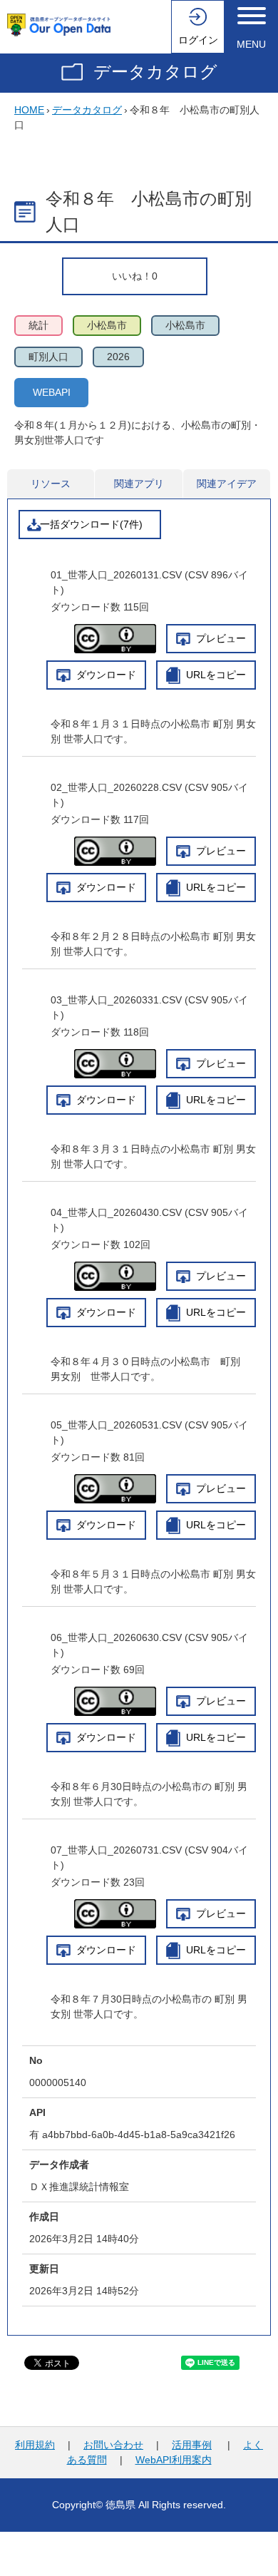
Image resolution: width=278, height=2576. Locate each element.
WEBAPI (52, 392)
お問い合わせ (113, 2445)
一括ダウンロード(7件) (91, 524)
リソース (51, 484)
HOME (29, 110)
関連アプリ (139, 484)
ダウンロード (106, 675)
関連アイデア (227, 484)
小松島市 (107, 325)
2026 (118, 357)
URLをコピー (216, 675)
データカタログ (155, 72)
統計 (38, 325)
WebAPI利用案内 (174, 2460)
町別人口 (48, 357)
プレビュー (221, 638)
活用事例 (192, 2445)
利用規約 (35, 2445)
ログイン (198, 40)
